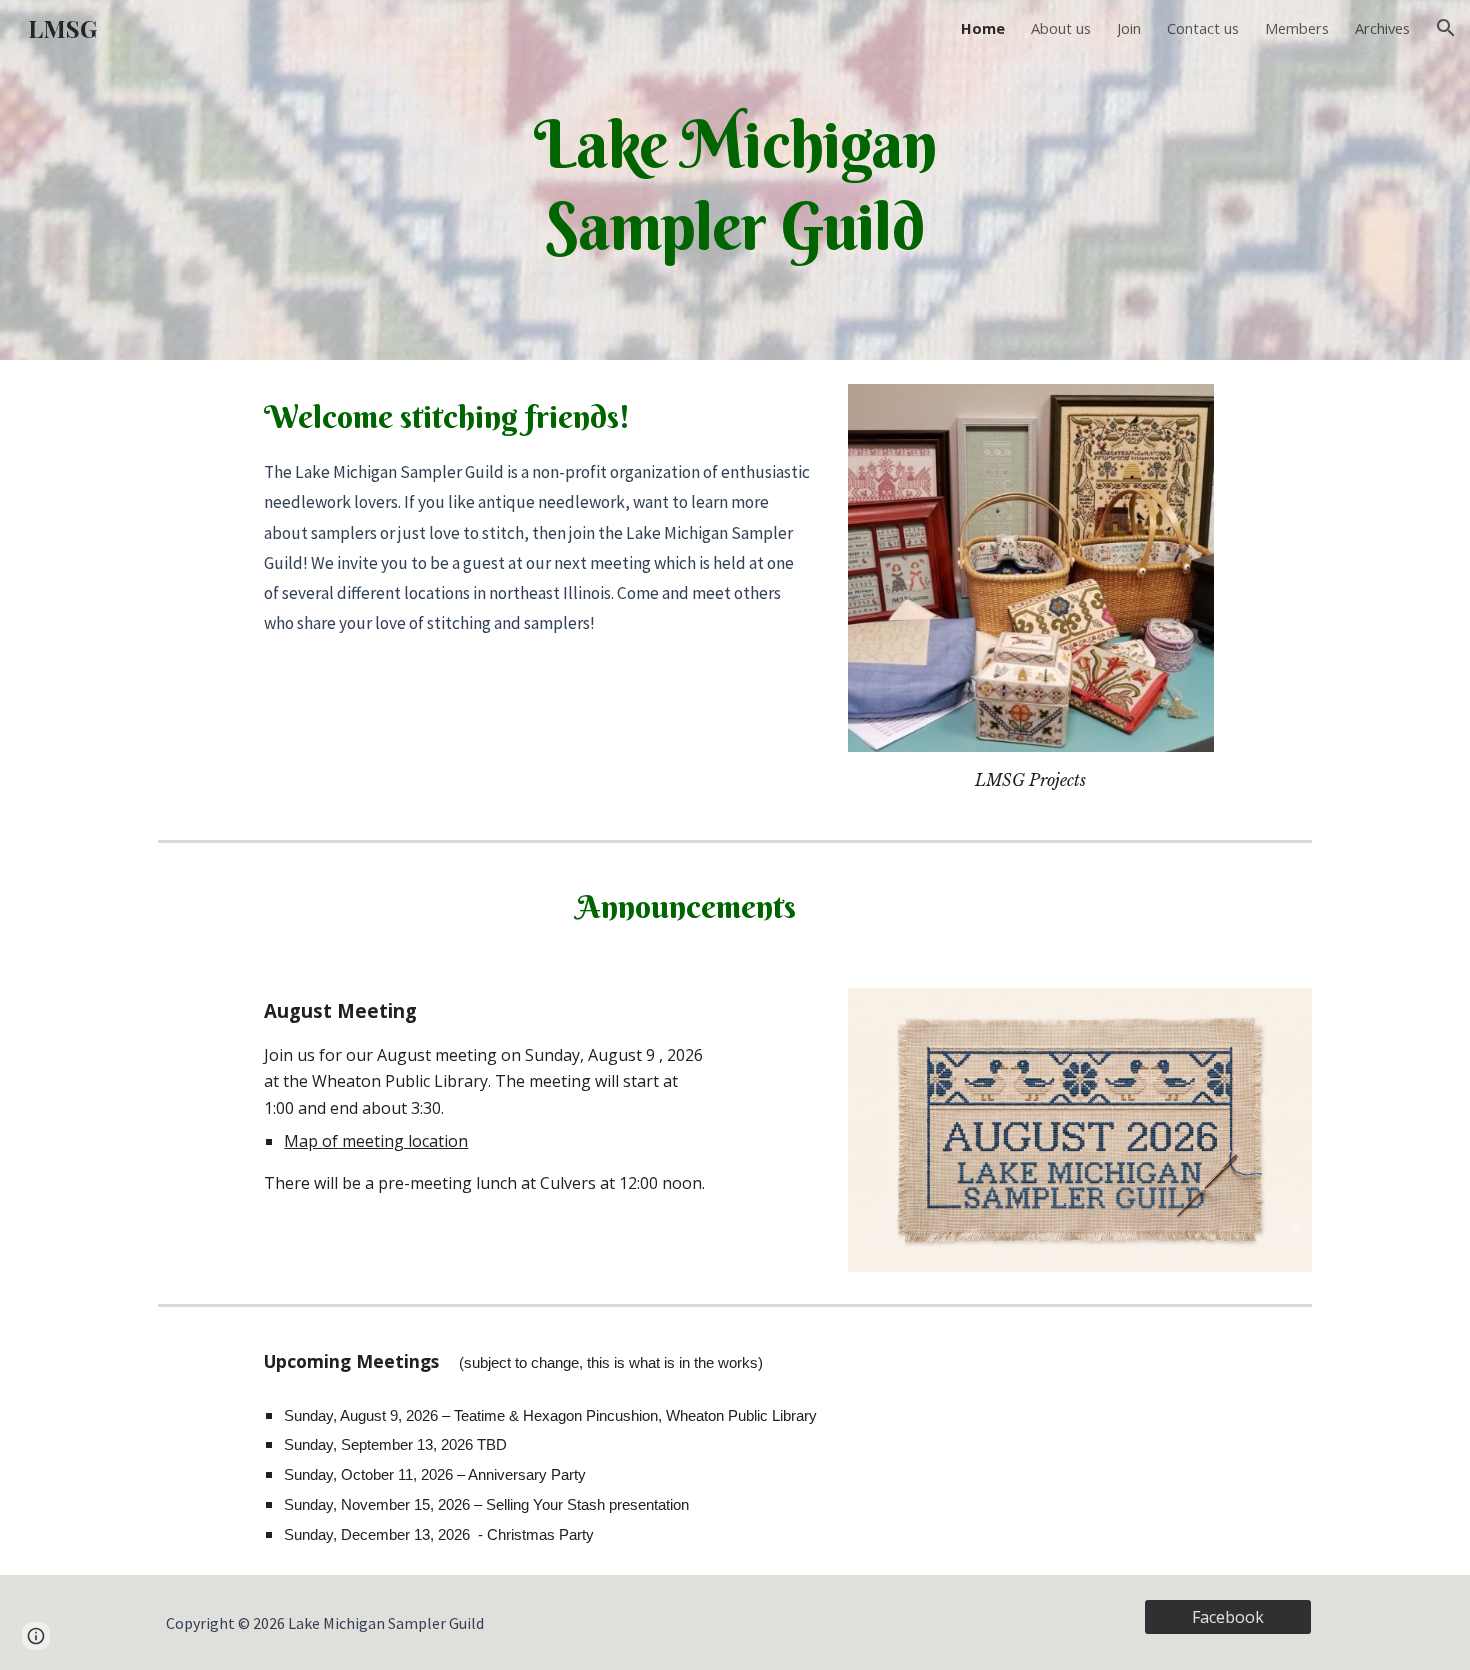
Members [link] (1297, 28)
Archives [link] (1382, 28)
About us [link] (1061, 28)
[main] (734, 180)
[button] (1446, 28)
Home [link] (983, 28)
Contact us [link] (1203, 28)
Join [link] (1129, 28)
